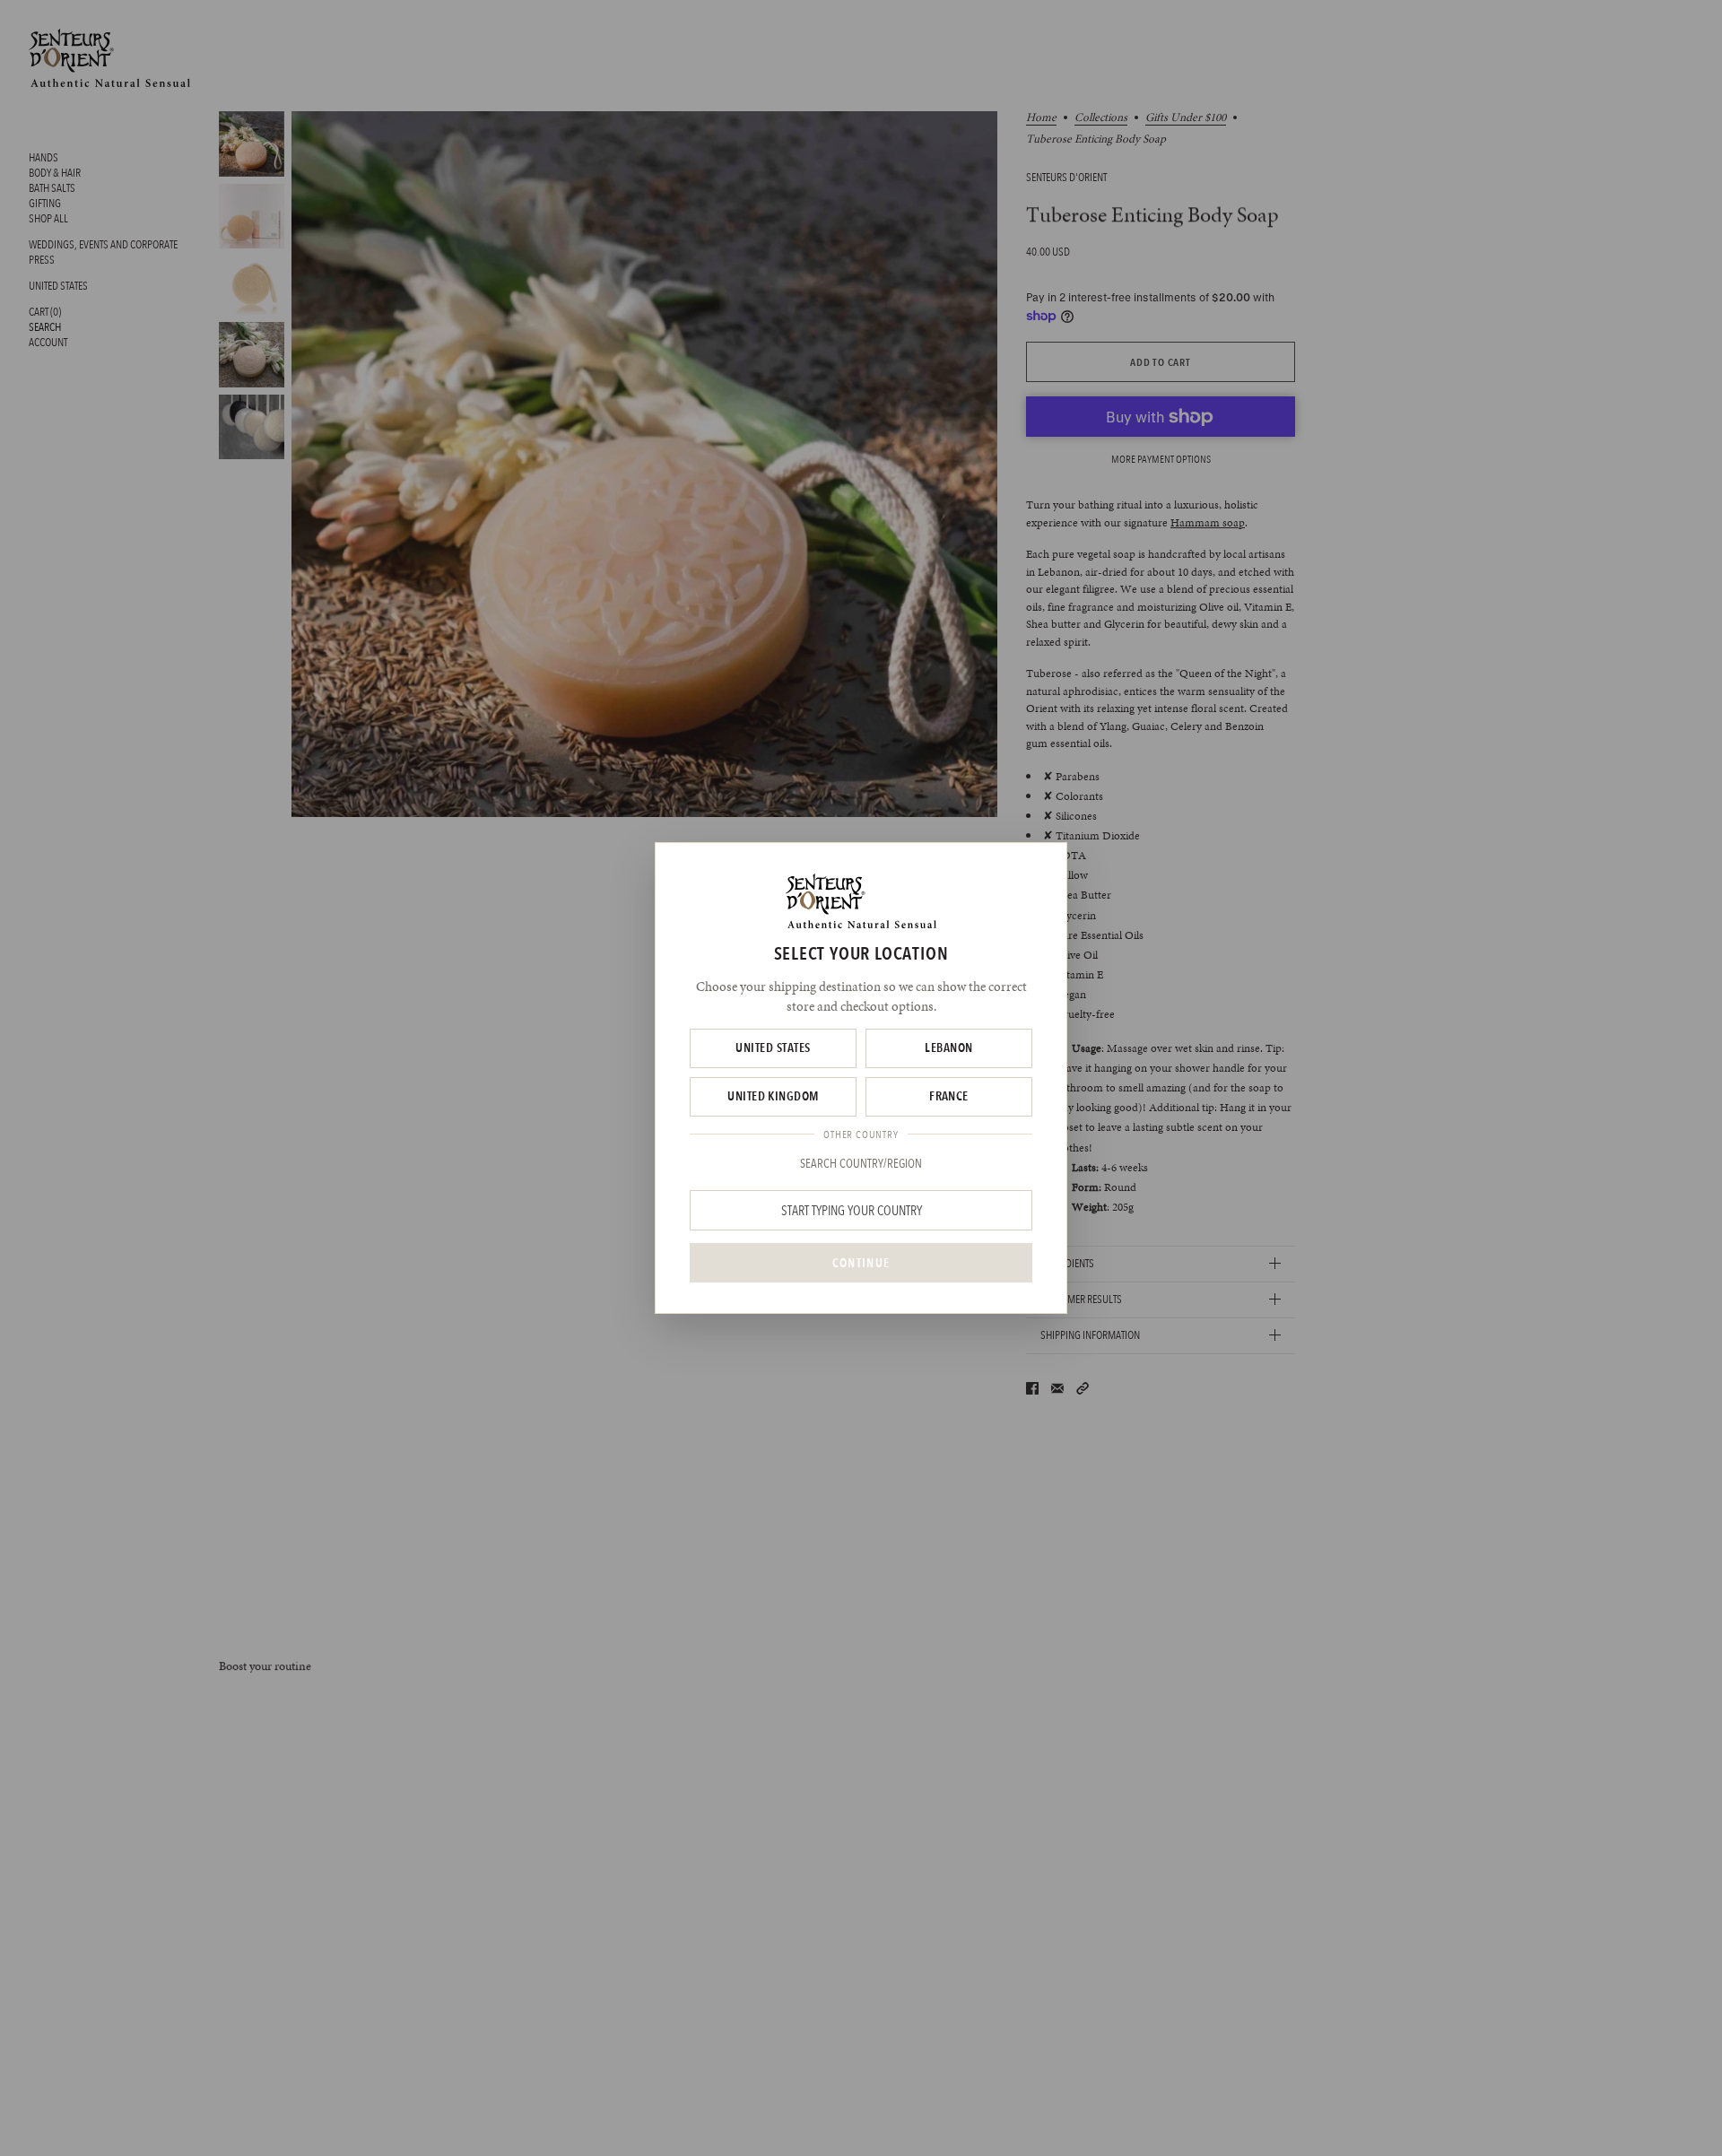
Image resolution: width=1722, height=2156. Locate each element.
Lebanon (948, 1048)
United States (773, 1048)
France (949, 1096)
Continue (861, 1263)
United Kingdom (773, 1096)
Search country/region (861, 1163)
